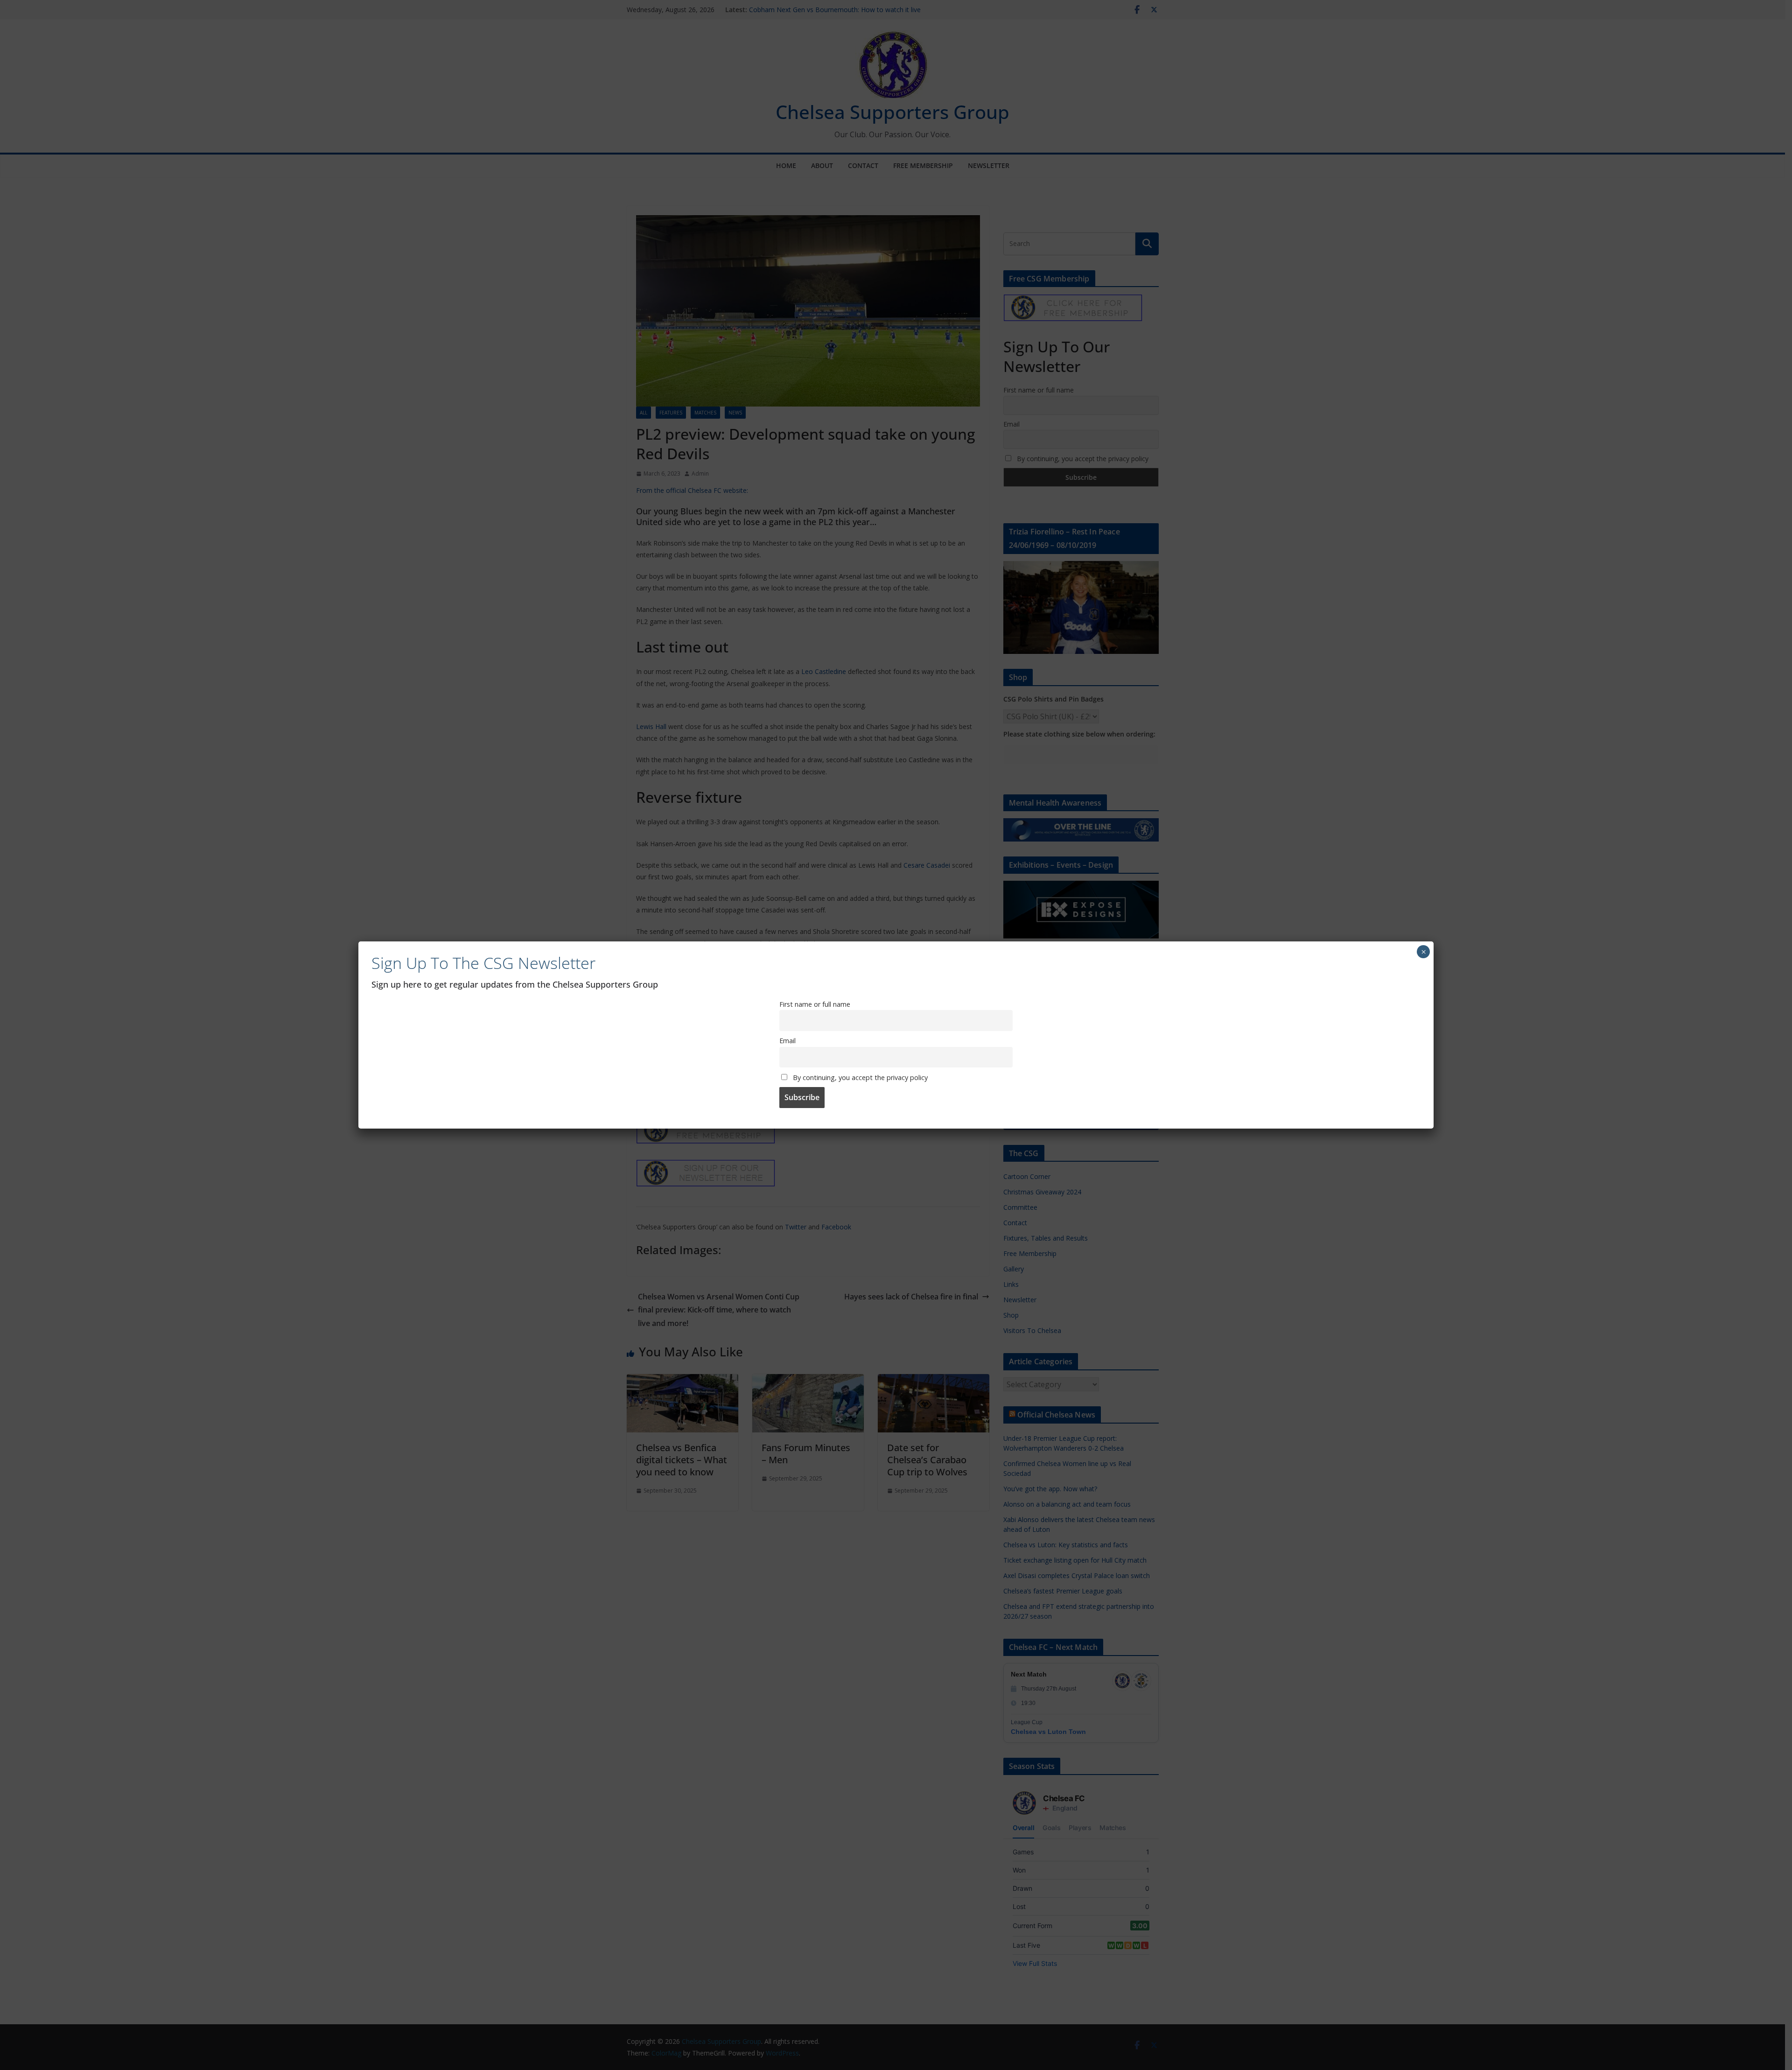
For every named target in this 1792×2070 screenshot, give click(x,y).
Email (787, 1041)
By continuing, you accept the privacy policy (859, 1077)
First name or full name (815, 1004)
